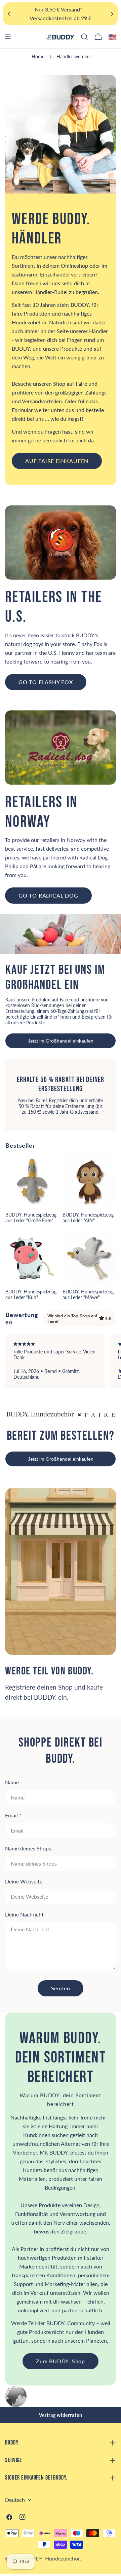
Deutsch (15, 2500)
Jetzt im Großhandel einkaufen (61, 1041)
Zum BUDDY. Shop (61, 2361)
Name (12, 1782)
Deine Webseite (24, 1881)
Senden (61, 1988)
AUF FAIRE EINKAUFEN (57, 461)
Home (38, 56)
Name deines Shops (28, 1848)
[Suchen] (84, 37)
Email (13, 1815)
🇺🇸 (113, 37)
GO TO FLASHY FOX (46, 682)
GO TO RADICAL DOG (48, 895)
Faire (81, 384)
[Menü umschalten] (8, 37)
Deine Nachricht (24, 1914)
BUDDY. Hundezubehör (52, 2558)
